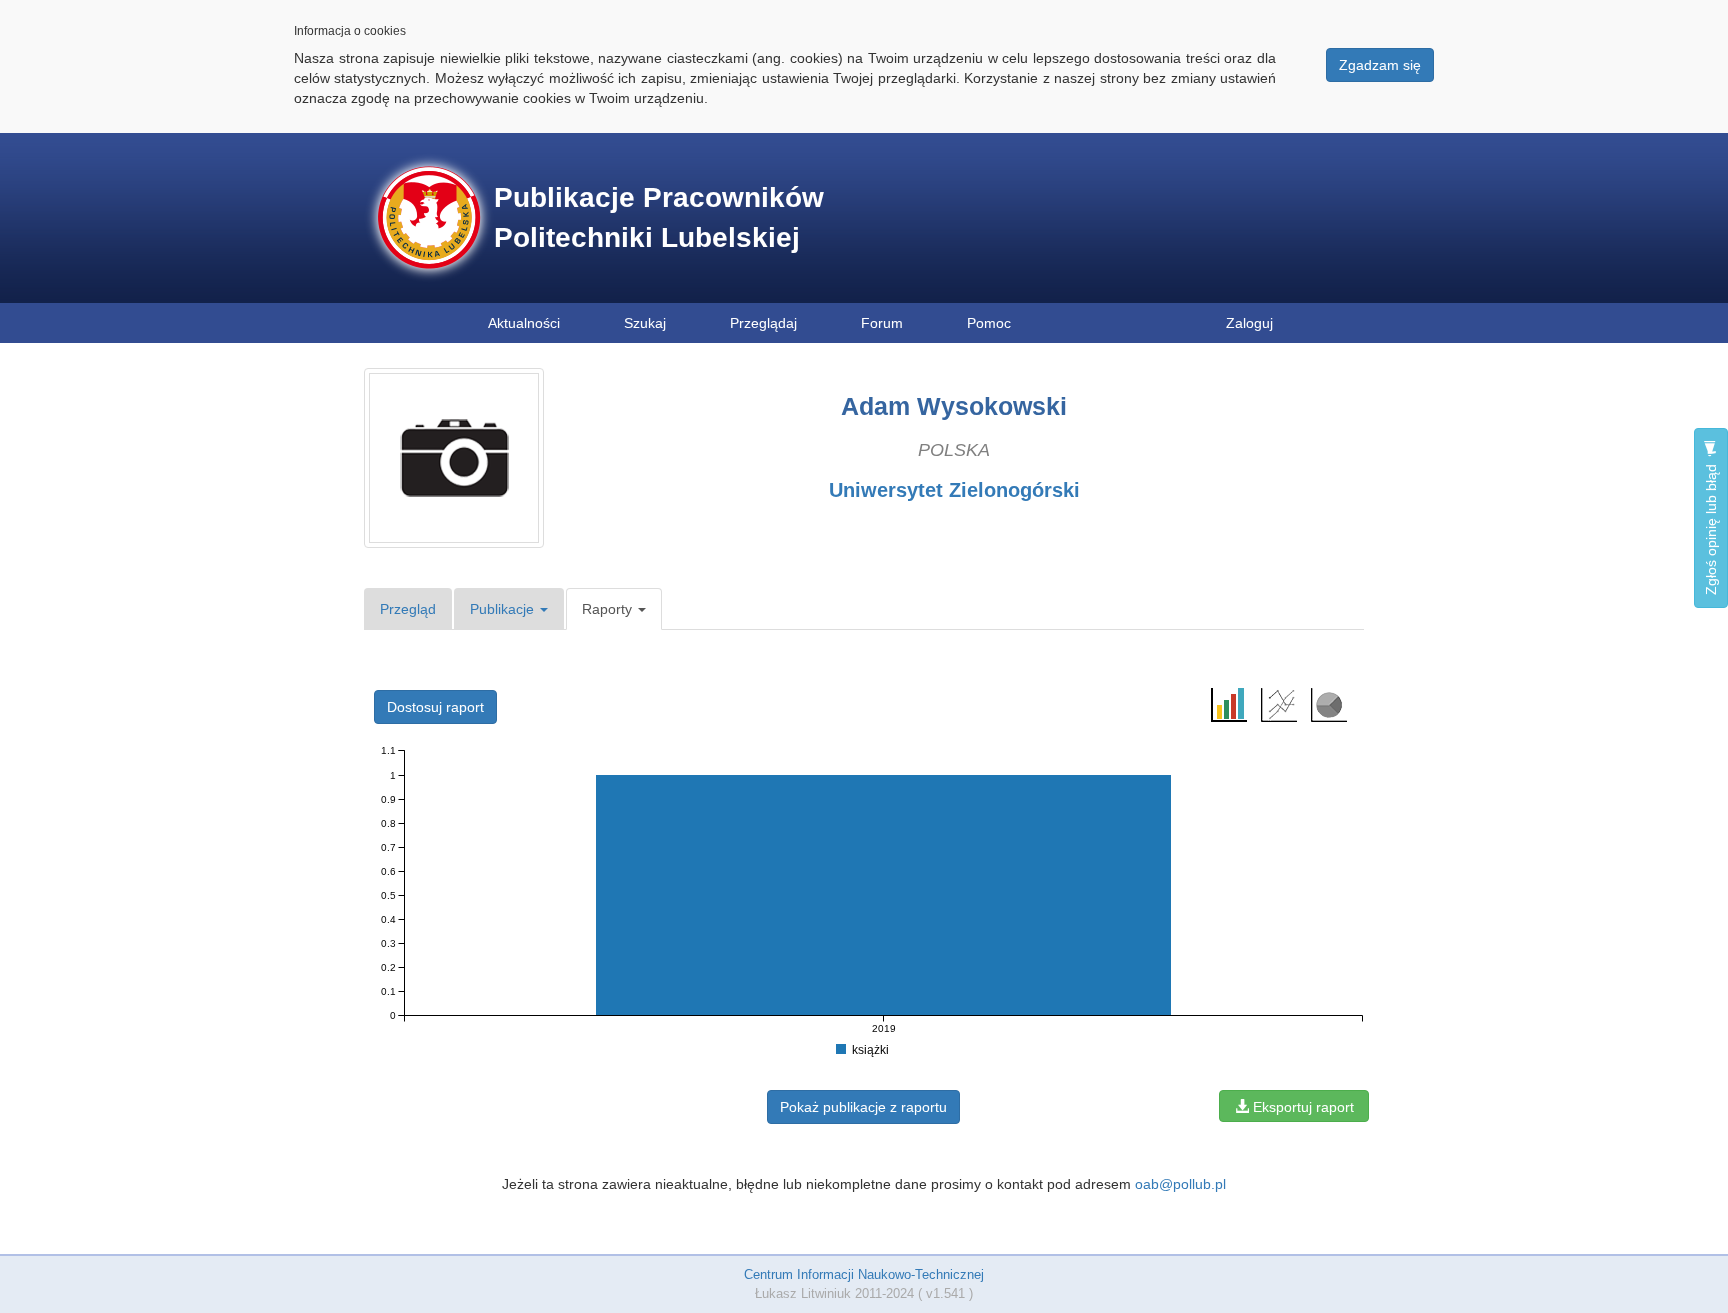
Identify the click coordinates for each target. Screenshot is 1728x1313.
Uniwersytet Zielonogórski (954, 490)
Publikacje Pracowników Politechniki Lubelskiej (659, 217)
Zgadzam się (1380, 65)
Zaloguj (1249, 323)
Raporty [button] (609, 609)
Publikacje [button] (504, 609)
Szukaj (645, 323)
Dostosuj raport (435, 707)
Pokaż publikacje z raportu (863, 1107)
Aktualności (524, 323)
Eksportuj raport (1301, 1107)
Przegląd (408, 609)
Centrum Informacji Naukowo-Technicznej (864, 1274)
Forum (882, 323)
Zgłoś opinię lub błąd (1711, 527)
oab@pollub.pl (1180, 1184)
